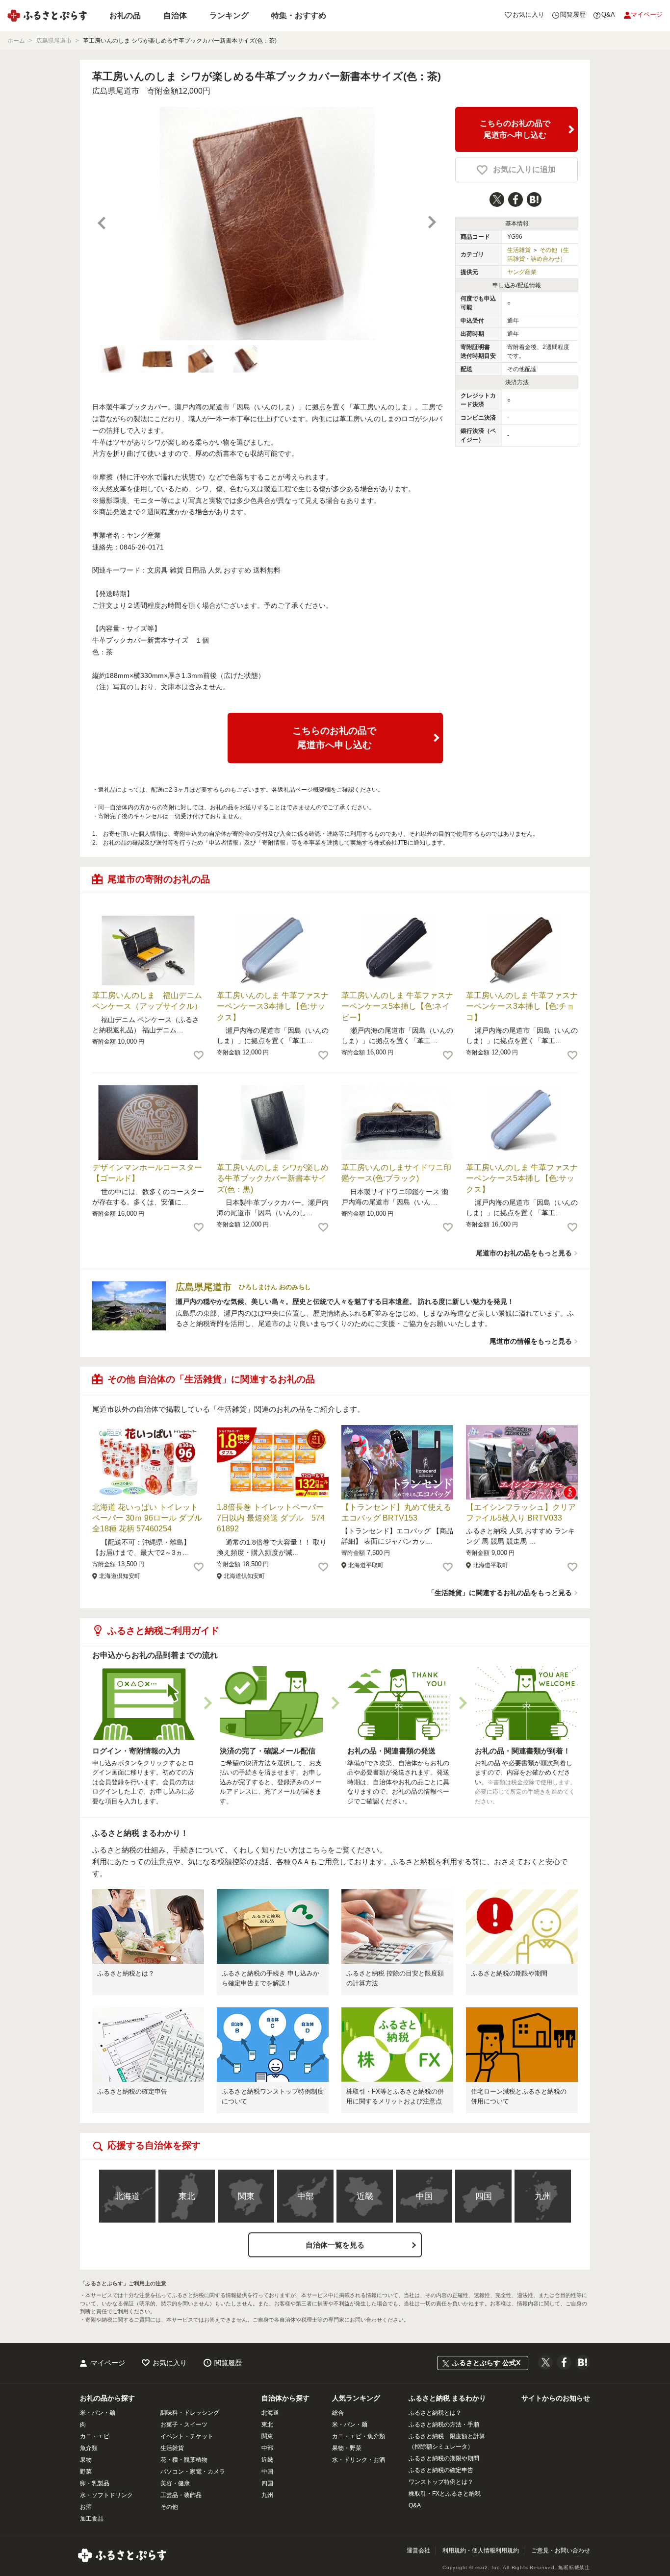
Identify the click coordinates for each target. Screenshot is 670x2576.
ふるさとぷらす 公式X (486, 2363)
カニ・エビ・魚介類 (359, 2436)
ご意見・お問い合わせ (561, 2551)
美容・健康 (175, 2483)
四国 (484, 2196)
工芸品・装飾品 (181, 2495)
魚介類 (89, 2448)
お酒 (86, 2507)
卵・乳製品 (95, 2483)
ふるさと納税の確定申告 (132, 2091)
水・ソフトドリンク (106, 2495)
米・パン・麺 (98, 2413)
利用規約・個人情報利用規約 (481, 2551)
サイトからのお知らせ (556, 2398)
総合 (338, 2413)
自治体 (175, 15)
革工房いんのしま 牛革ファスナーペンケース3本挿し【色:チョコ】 (522, 1006)
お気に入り (170, 2363)
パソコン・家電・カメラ (193, 2472)
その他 (169, 2507)
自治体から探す (285, 2398)
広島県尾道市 (116, 91)
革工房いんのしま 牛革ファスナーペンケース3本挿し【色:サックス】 (273, 1006)
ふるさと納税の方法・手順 (444, 2425)
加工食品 (92, 2519)
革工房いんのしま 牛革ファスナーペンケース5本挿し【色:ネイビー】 (397, 1006)
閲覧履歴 (228, 2363)
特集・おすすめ (299, 15)
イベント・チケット (187, 2436)
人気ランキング (356, 2398)
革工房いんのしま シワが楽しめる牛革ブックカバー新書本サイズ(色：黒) (273, 1178)
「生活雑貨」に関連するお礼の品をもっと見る (500, 1593)
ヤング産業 (522, 272)
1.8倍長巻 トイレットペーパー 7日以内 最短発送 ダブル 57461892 (271, 1518)
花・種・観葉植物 (184, 2460)
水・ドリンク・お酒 (359, 2460)
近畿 (365, 2196)
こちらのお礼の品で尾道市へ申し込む (515, 129)
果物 (86, 2460)
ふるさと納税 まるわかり (447, 2398)
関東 (246, 2196)
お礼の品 (125, 15)
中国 (424, 2196)
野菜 (86, 2472)
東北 (187, 2196)
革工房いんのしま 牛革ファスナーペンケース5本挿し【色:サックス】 (522, 1178)
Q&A (415, 2505)
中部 (306, 2196)
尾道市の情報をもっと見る (531, 1341)
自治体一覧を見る (335, 2245)
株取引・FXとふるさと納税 (445, 2494)
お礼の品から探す (107, 2398)
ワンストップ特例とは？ (441, 2482)
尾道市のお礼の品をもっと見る (524, 1253)
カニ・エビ (95, 2436)
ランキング (229, 15)
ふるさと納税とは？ (126, 1973)
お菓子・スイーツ (184, 2425)
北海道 (127, 2196)
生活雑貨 (519, 250)
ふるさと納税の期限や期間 (509, 1973)
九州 (543, 2196)
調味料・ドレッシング (190, 2413)
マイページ (108, 2363)
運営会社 (418, 2551)
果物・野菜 (347, 2448)
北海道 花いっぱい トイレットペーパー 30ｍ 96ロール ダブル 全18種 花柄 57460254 (147, 1518)
